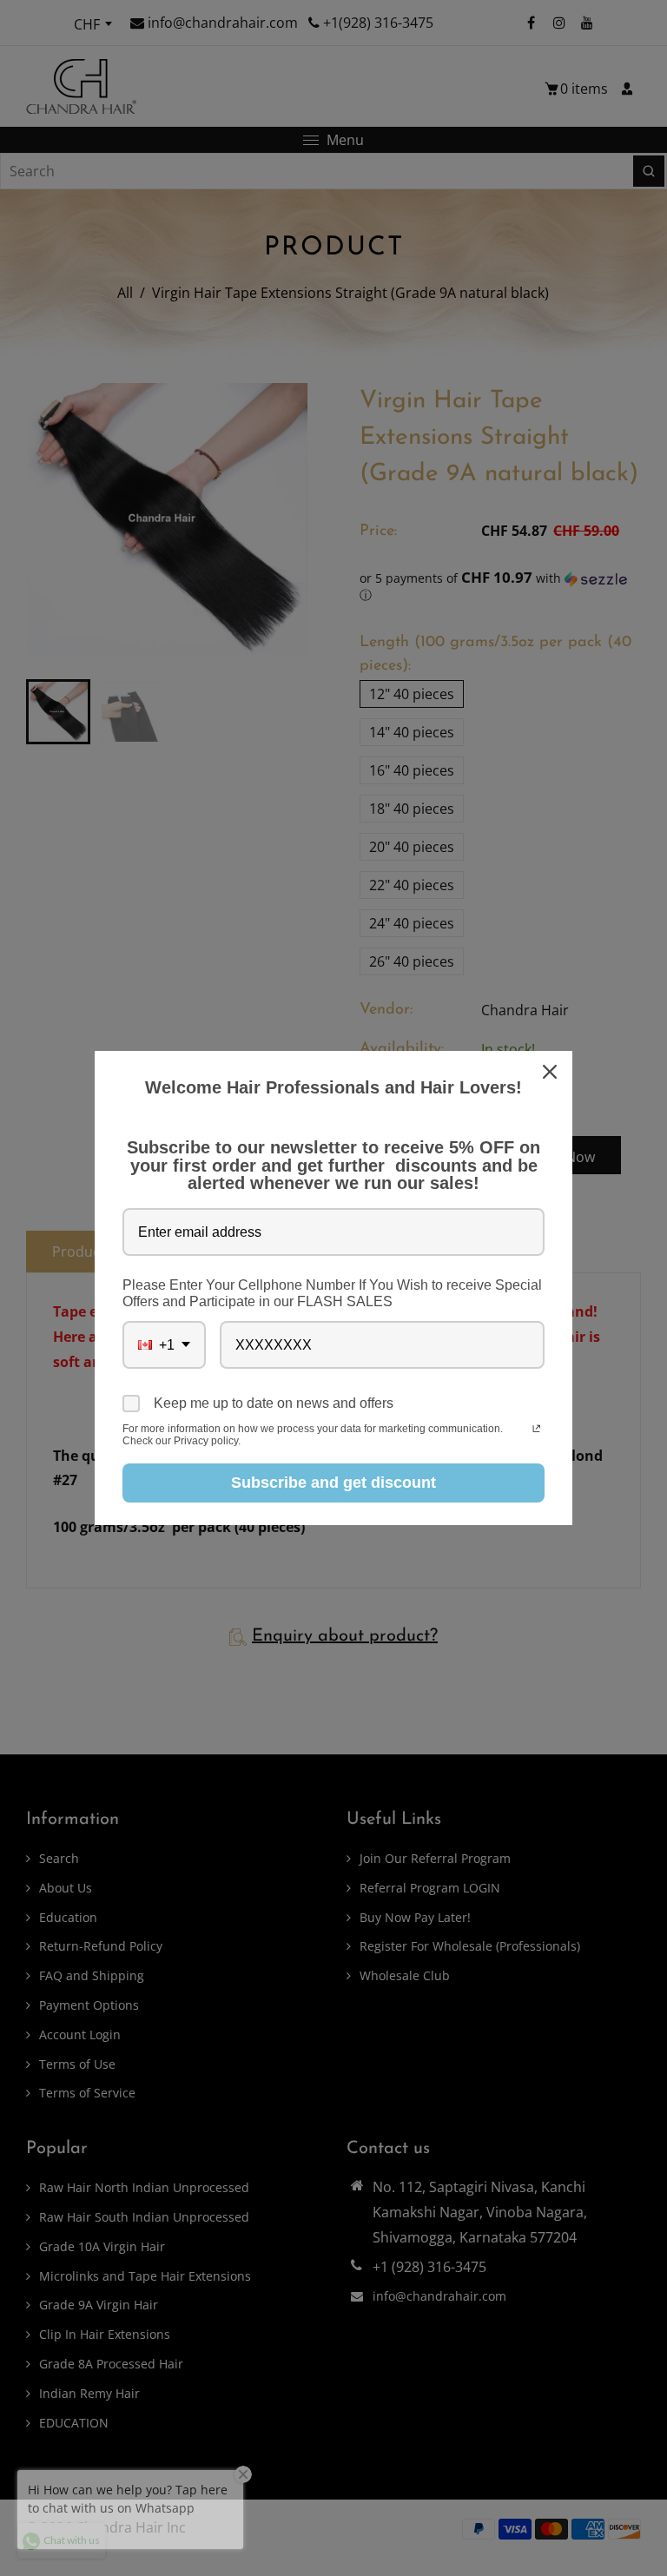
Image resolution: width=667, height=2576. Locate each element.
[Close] (551, 1072)
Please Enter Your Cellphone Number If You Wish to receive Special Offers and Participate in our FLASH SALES (332, 1293)
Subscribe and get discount (333, 1483)
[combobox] (164, 1345)
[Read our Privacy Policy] (536, 1430)
